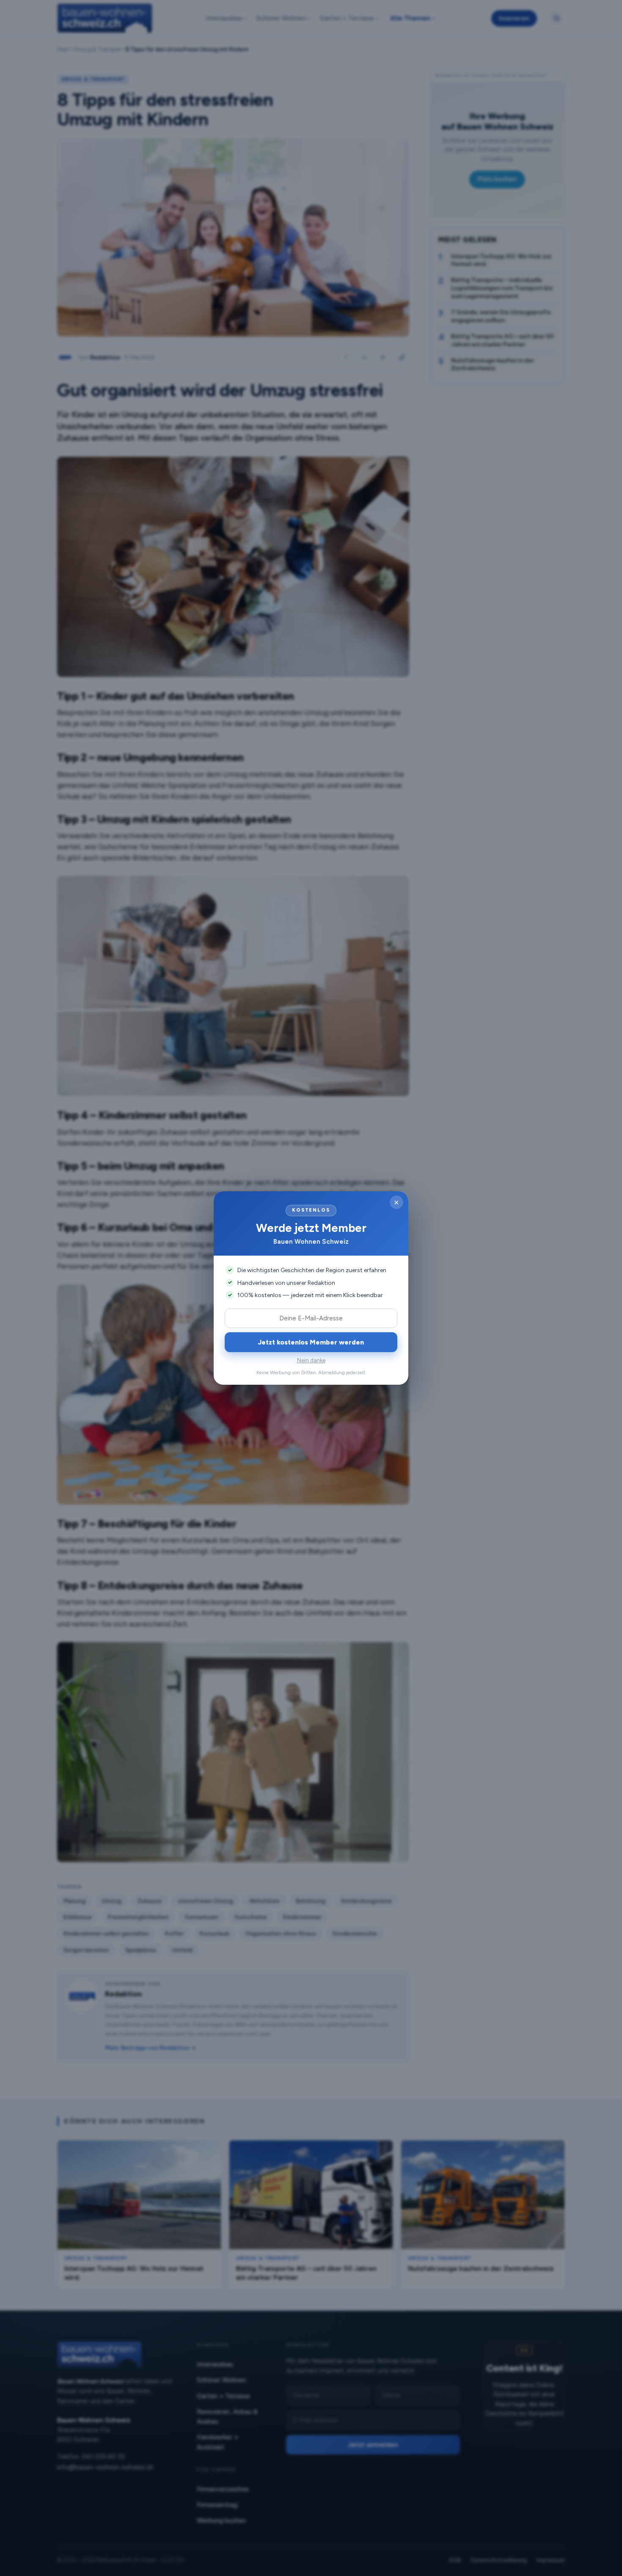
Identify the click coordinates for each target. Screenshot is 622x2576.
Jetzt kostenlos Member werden (311, 1342)
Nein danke (311, 1360)
